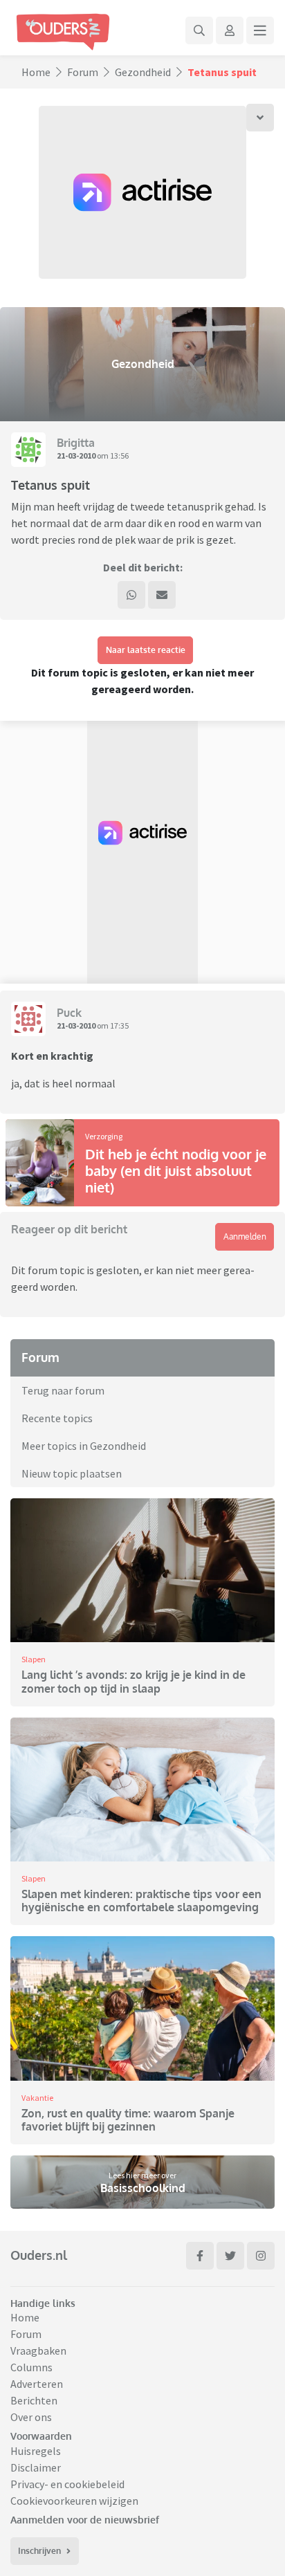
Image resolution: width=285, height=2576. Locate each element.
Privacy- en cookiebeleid (67, 2484)
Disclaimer (36, 2467)
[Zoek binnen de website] (199, 30)
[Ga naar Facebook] (200, 2256)
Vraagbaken (38, 2350)
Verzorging (104, 1136)
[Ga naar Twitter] (230, 2256)
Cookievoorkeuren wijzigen (74, 2501)
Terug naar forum (63, 1390)
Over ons (31, 2417)
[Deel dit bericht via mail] (162, 595)
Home (36, 72)
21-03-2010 (76, 456)
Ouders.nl (39, 2255)
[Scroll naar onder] (260, 118)
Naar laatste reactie (146, 650)
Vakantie (37, 2098)
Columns (31, 2367)
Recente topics (57, 1418)
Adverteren (37, 2384)
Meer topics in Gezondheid (84, 1446)
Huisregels (36, 2451)
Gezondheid (143, 72)
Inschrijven (39, 2551)
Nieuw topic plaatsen (72, 1473)
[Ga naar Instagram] (261, 2256)
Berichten (34, 2400)
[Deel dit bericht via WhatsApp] (131, 595)
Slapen (34, 1659)
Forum (83, 72)
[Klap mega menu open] (260, 30)
